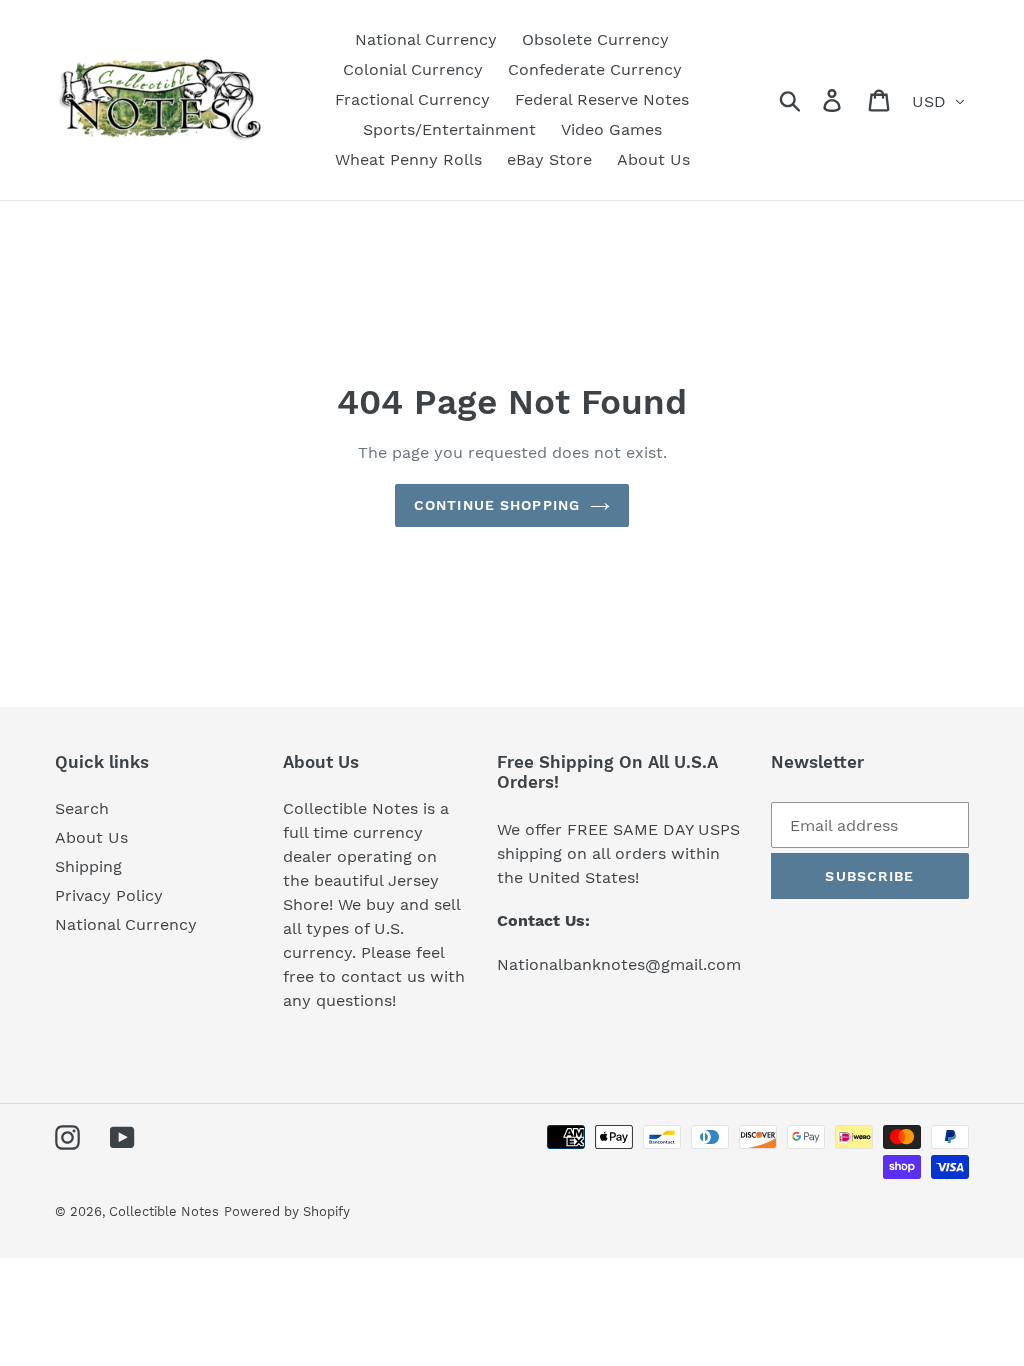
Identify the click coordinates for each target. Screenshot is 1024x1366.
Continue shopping (497, 505)
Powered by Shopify (287, 1211)
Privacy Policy (109, 895)
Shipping (88, 866)
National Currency (126, 924)
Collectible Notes (164, 1211)
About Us (91, 837)
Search (82, 808)
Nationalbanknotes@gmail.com (619, 964)
